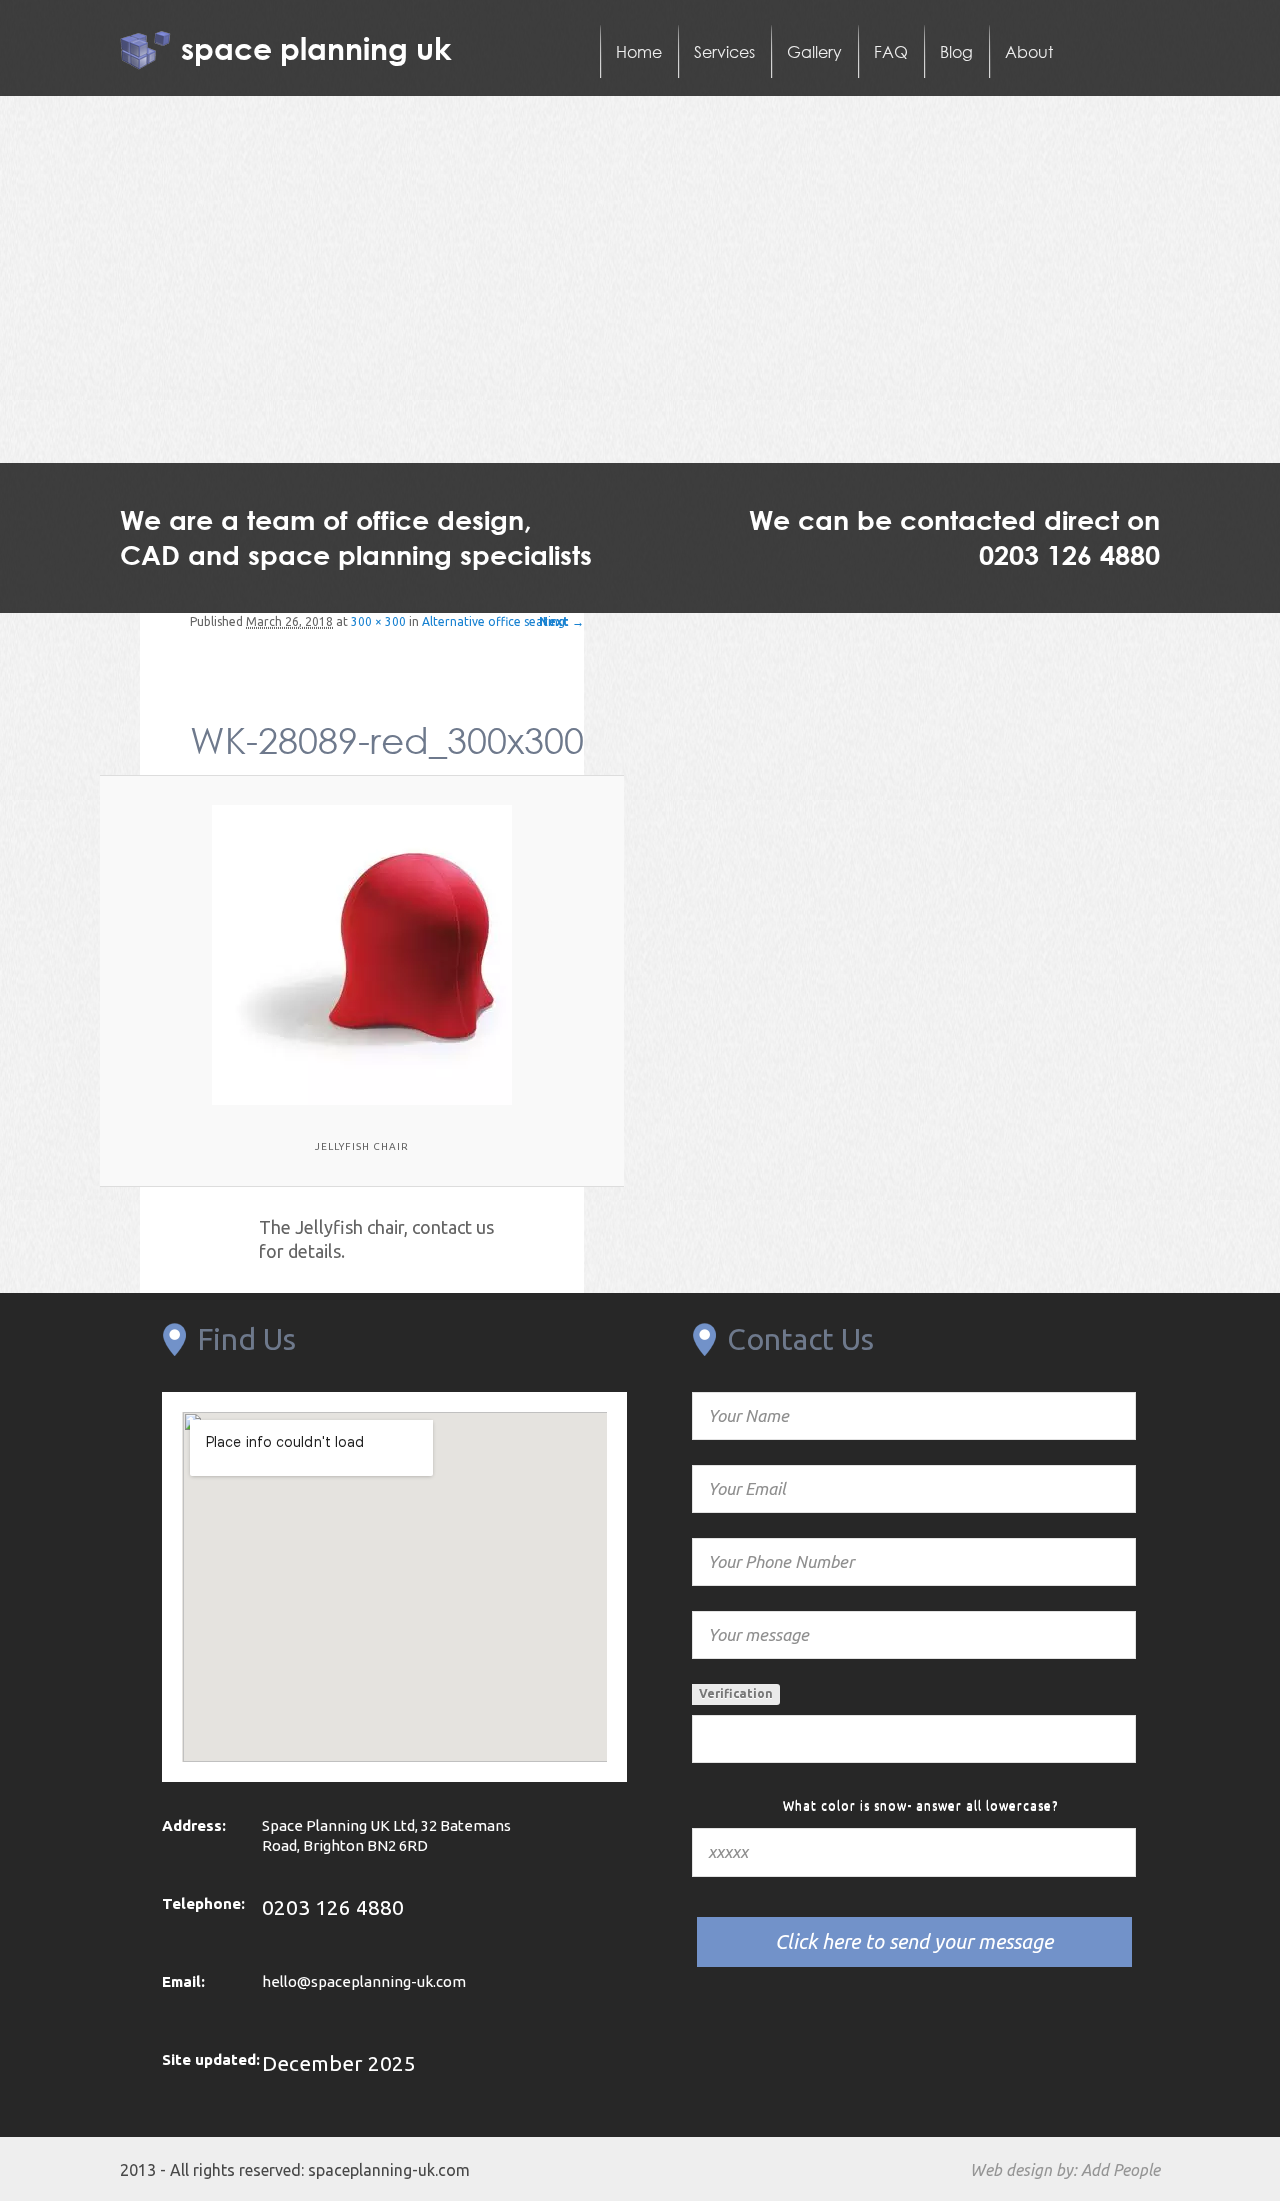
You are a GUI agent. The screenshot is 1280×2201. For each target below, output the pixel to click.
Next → (561, 621)
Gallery (814, 51)
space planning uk (316, 47)
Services (724, 51)
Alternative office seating (493, 621)
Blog (956, 51)
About (1029, 51)
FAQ (891, 51)
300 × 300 (378, 621)
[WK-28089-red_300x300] (362, 955)
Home (639, 51)
